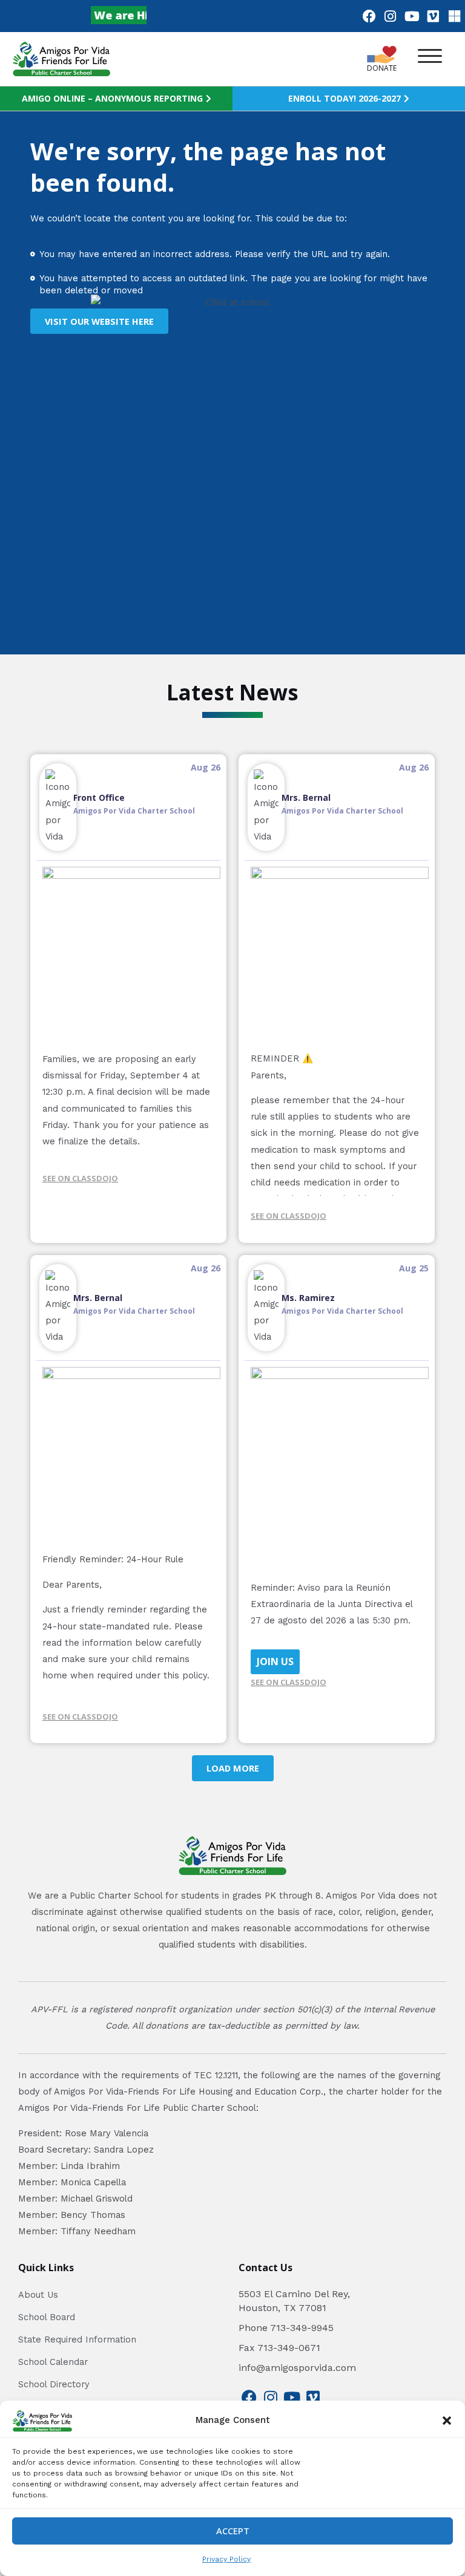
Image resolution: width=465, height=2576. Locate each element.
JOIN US (275, 1661)
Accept (233, 2531)
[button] (447, 2421)
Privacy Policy (226, 2559)
